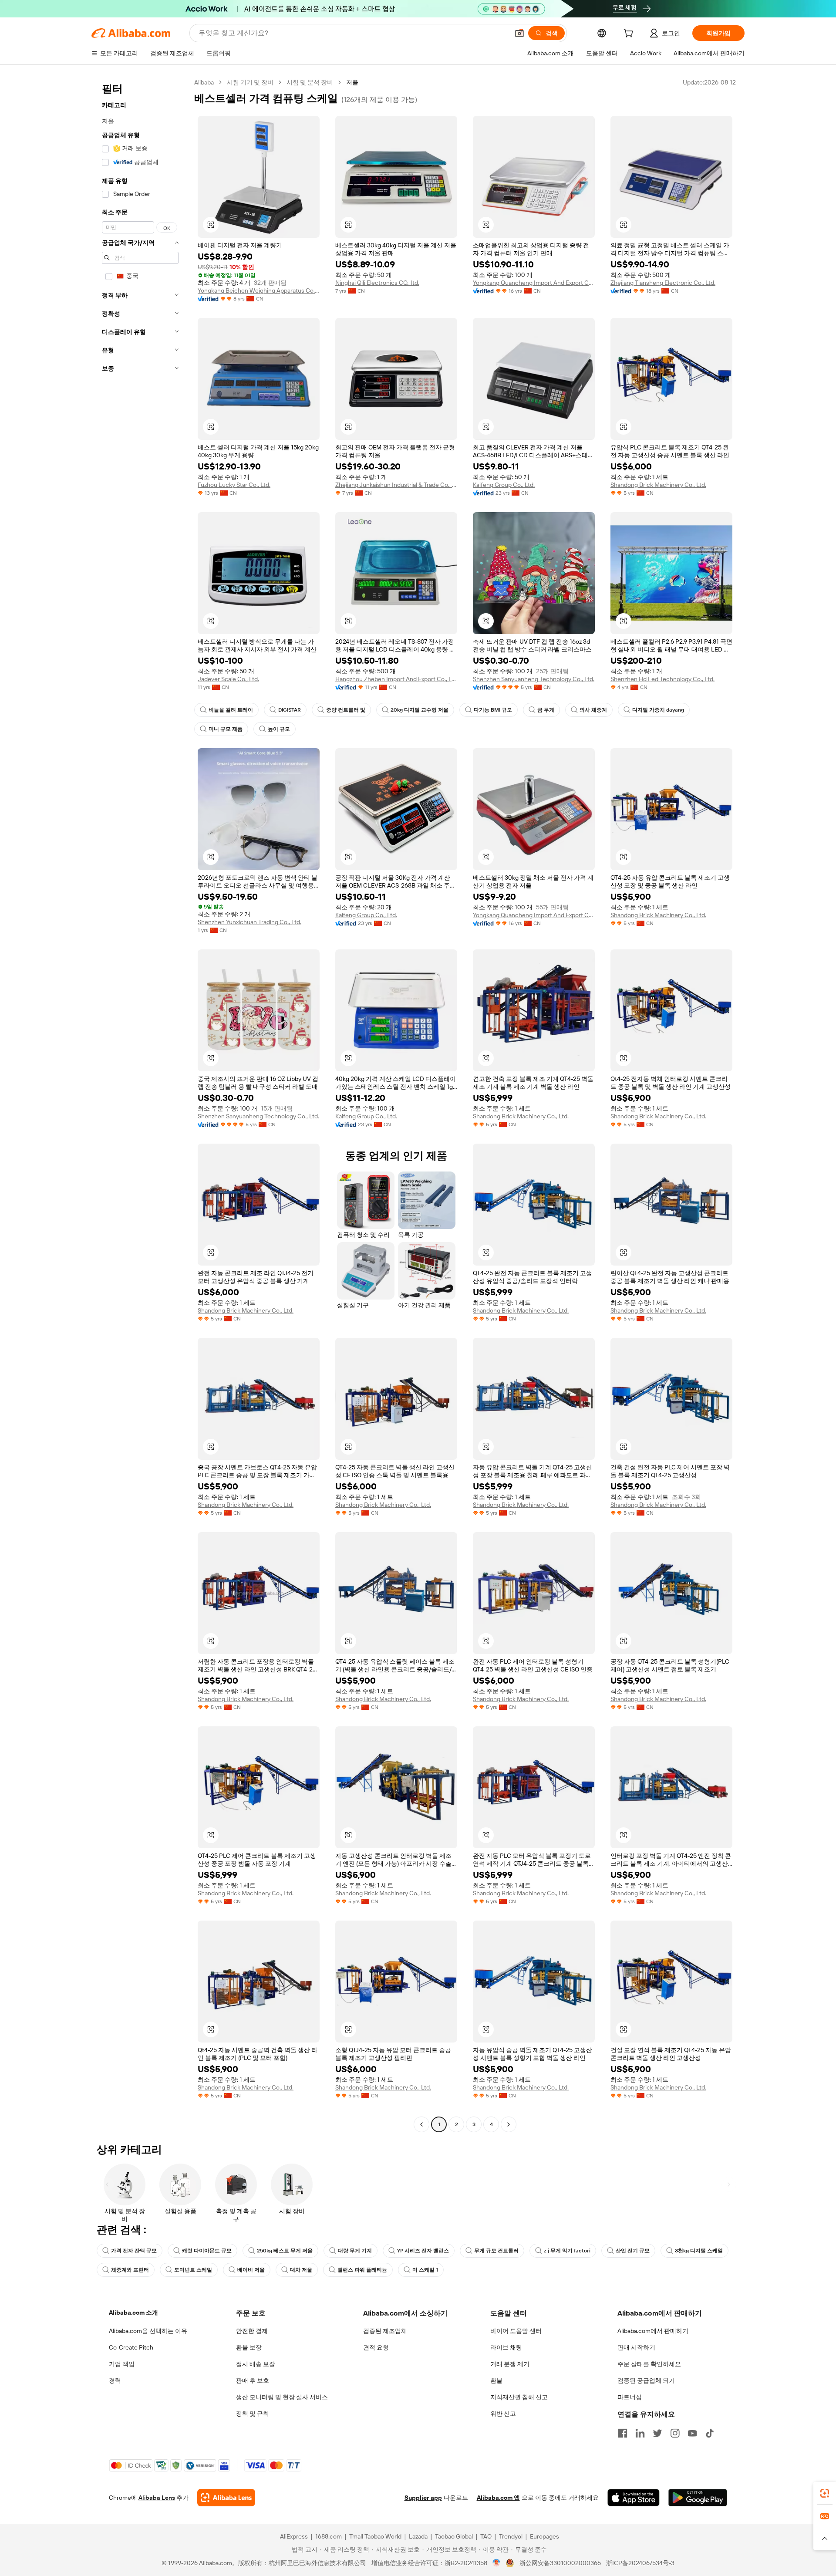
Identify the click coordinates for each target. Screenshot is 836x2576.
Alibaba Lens (157, 2498)
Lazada (418, 2536)
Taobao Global (454, 2536)
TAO (486, 2536)
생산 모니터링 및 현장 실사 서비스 (282, 2397)
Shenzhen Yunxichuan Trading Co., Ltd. (249, 922)
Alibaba (204, 82)
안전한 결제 (252, 2331)
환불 (496, 2380)
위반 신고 (503, 2414)
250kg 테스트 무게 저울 (285, 2251)
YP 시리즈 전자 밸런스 (423, 2251)
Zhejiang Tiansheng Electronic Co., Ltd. (663, 283)
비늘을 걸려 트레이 (231, 710)
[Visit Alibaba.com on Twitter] (657, 2433)
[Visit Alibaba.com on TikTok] (710, 2433)
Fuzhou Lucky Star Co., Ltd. (234, 485)
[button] (519, 33)
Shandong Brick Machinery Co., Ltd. (658, 485)
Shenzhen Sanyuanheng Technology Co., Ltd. (534, 679)
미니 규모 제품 (226, 729)
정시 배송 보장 (256, 2364)
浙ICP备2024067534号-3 (640, 2563)
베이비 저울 (251, 2270)
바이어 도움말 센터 (516, 2331)
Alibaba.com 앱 (498, 2498)
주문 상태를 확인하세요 (649, 2364)
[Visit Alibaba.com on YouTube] (692, 2433)
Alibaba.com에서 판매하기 (653, 2331)
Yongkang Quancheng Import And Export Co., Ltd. (534, 283)
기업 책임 (122, 2364)
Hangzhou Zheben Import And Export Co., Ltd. (396, 679)
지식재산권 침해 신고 (519, 2397)
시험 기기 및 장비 (250, 82)
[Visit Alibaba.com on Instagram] (675, 2433)
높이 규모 (279, 729)
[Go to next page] (509, 2124)
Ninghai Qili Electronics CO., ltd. (377, 283)
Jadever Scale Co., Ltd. (228, 679)
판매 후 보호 (253, 2380)
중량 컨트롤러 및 (346, 710)
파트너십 (630, 2397)
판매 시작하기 (636, 2347)
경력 (115, 2380)
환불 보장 (249, 2347)
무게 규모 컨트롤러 (496, 2251)
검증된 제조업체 (385, 2331)
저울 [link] (352, 82)
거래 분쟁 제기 (510, 2364)
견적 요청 (376, 2347)
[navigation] (140, 1104)
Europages (544, 2536)
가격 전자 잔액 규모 (134, 2251)
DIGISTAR (290, 710)
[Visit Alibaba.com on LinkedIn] (640, 2433)
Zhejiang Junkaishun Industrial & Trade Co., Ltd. (396, 485)
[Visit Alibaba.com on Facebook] (623, 2433)
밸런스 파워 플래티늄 (362, 2270)
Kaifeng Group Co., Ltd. (504, 485)
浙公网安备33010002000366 (560, 2563)
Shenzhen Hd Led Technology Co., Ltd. (662, 679)
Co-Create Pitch (131, 2347)
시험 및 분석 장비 (310, 82)
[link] (825, 2493)
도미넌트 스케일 (193, 2270)
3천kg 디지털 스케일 (699, 2251)
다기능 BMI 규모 (493, 710)
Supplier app (423, 2498)
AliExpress (294, 2536)
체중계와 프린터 (130, 2270)
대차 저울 (301, 2270)
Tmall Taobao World (375, 2536)
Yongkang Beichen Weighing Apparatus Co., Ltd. (259, 290)
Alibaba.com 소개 (133, 2313)
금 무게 (546, 710)
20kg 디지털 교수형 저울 (420, 710)
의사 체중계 (593, 710)
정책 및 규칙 (253, 2414)
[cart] (630, 34)
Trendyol (511, 2536)
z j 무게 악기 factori (567, 2251)
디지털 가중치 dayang (658, 710)
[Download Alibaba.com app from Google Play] (698, 2498)
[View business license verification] (497, 2563)
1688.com (329, 2536)
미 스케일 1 (425, 2270)
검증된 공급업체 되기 (646, 2380)
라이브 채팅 (506, 2347)
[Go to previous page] (421, 2124)
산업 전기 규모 (633, 2251)
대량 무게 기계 (355, 2251)
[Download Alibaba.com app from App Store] (634, 2498)
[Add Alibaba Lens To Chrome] (226, 2498)
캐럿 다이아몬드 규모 (207, 2251)
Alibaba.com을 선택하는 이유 (148, 2331)
